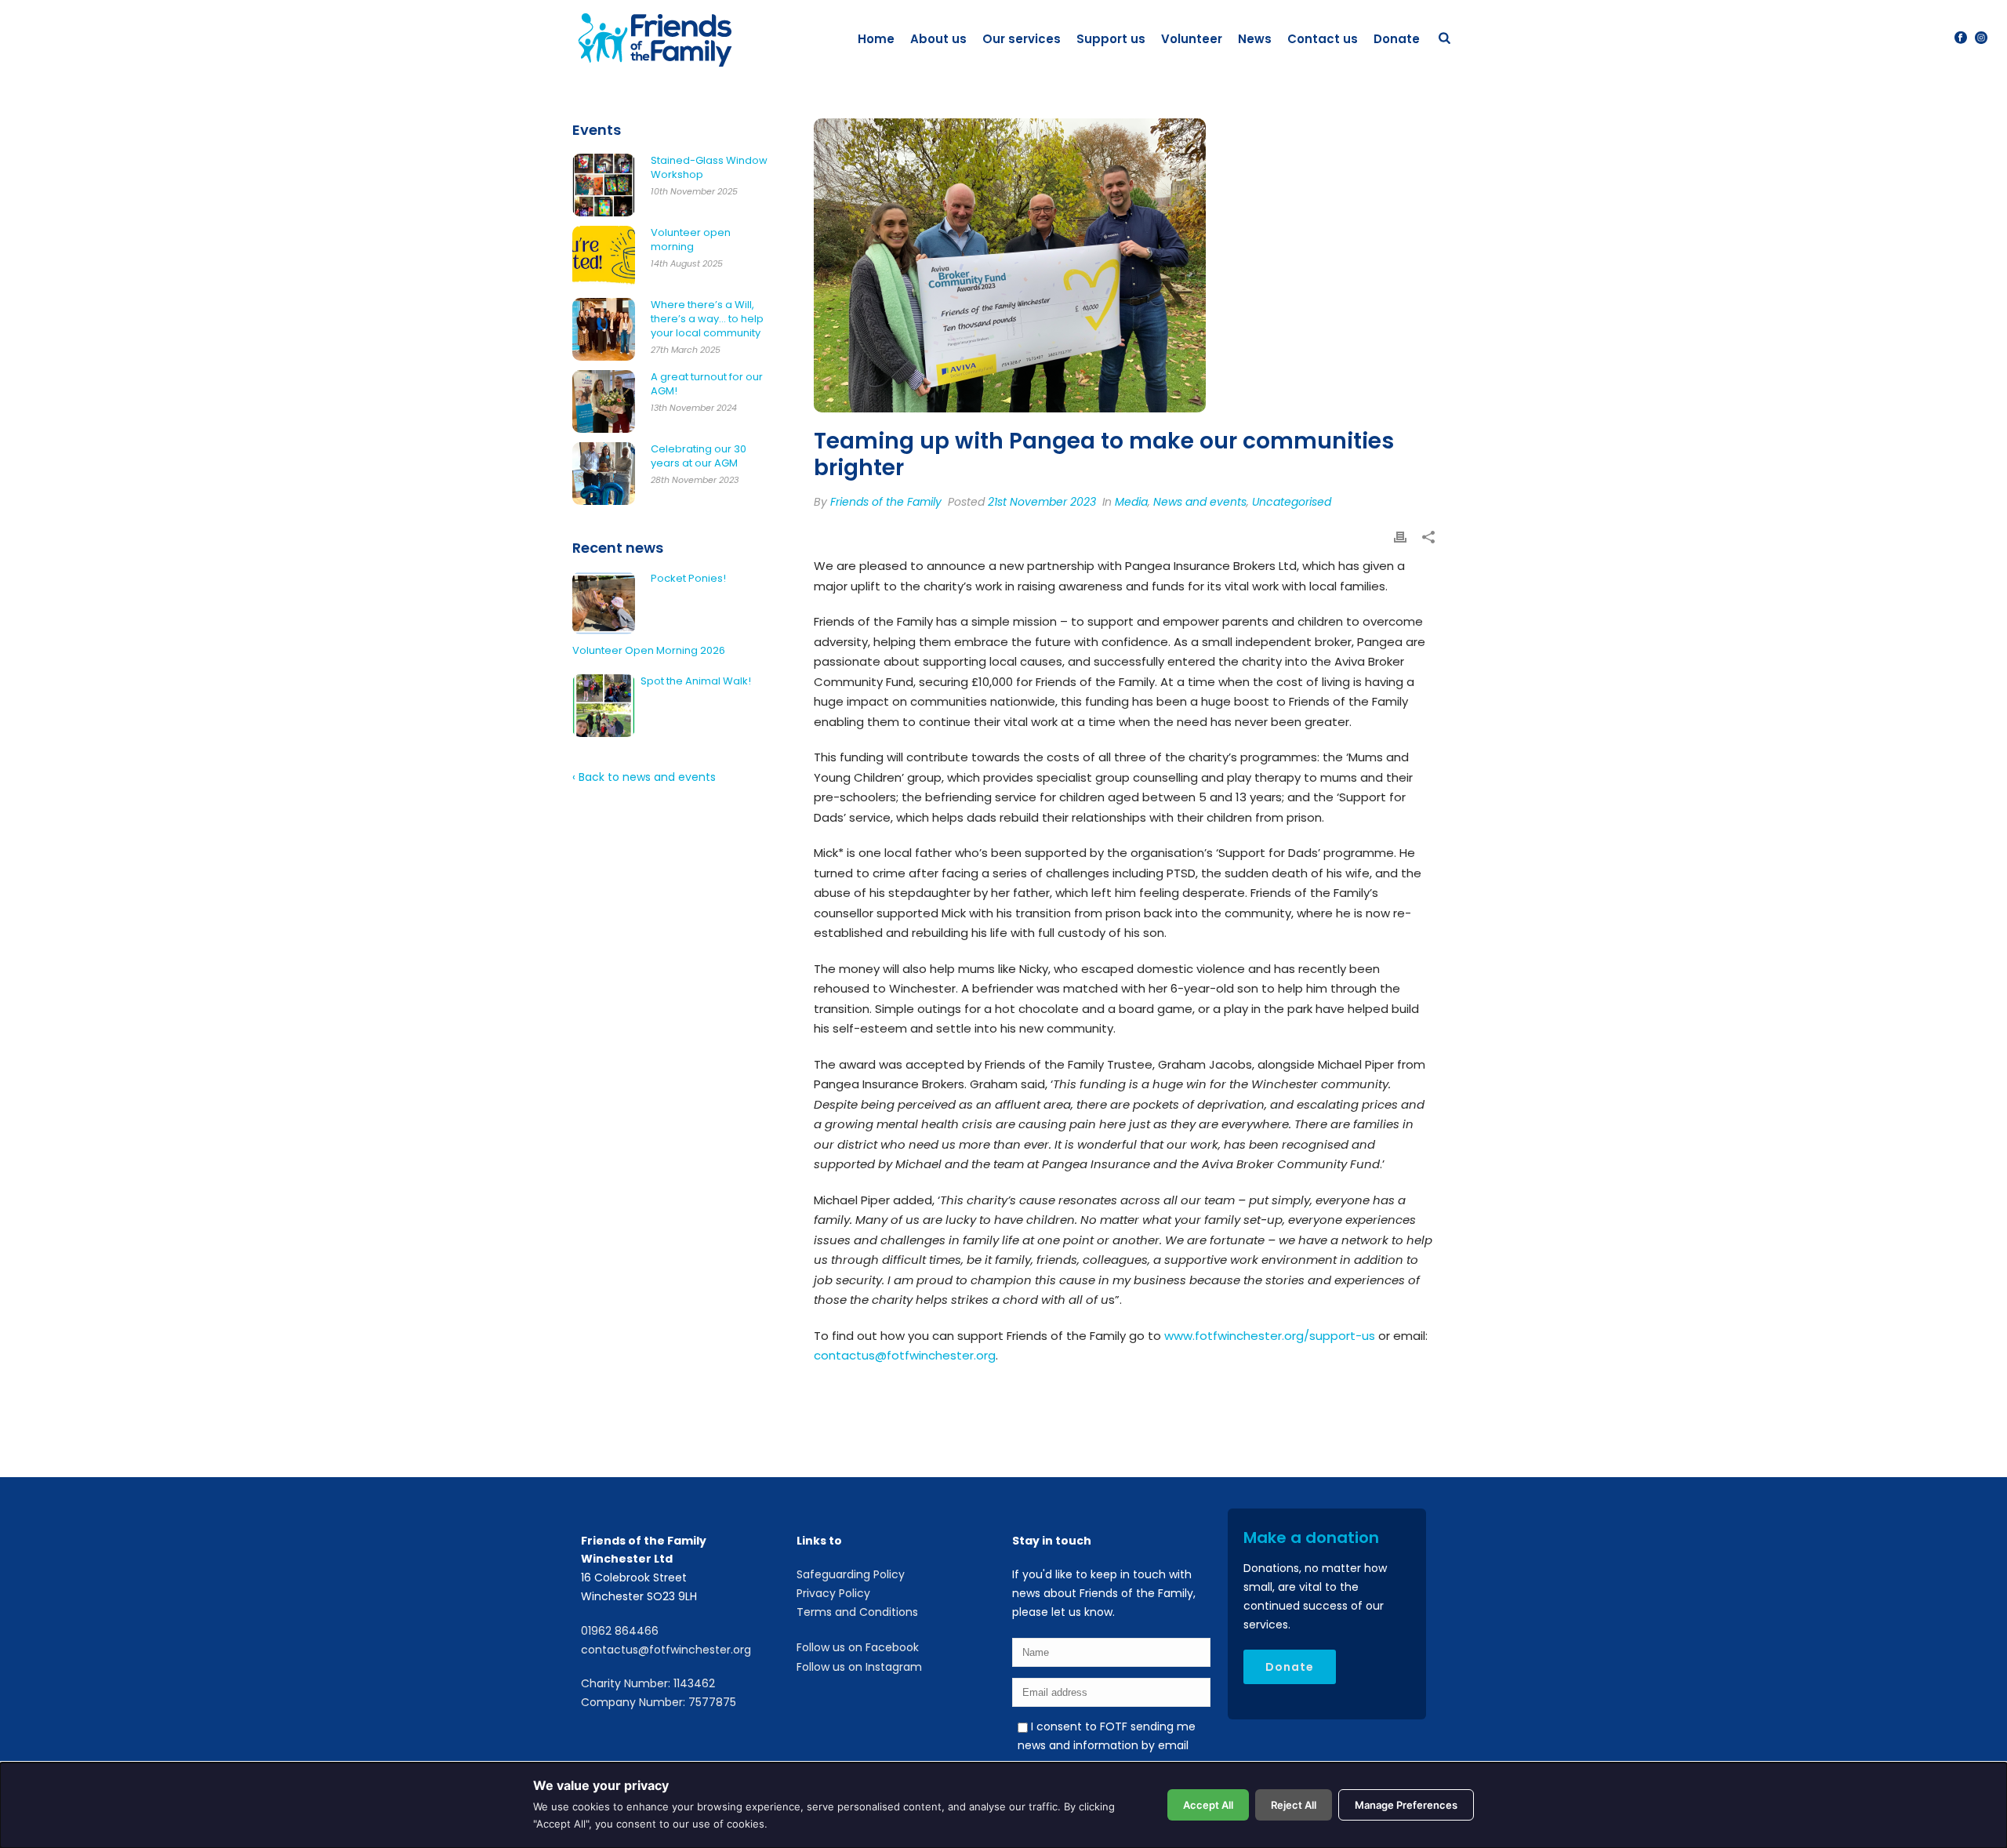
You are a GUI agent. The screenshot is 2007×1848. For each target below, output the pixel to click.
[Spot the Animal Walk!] (604, 706)
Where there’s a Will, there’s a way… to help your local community (707, 319)
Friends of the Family (886, 502)
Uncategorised (1292, 502)
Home (876, 39)
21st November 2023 (1042, 502)
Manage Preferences (1406, 1805)
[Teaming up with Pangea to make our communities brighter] (1124, 265)
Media (1131, 502)
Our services (1022, 39)
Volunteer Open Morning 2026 (649, 651)
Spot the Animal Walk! (696, 681)
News (1255, 39)
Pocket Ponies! (688, 579)
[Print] (1400, 539)
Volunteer (1192, 39)
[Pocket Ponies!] (604, 603)
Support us (1111, 39)
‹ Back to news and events (644, 777)
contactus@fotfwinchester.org (905, 1355)
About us (938, 39)
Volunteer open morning (691, 240)
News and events (1200, 502)
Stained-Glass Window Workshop (709, 168)
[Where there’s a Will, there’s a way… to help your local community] (604, 329)
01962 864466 (620, 1631)
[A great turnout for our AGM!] (604, 401)
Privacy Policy (833, 1593)
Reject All (1294, 1805)
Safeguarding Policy (851, 1574)
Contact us (1323, 39)
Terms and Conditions (857, 1612)
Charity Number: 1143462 (648, 1683)
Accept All (1208, 1805)
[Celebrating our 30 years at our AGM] (604, 474)
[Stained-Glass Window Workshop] (604, 185)
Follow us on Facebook (858, 1647)
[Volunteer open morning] (604, 257)
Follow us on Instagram (859, 1667)
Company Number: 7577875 (659, 1702)
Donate (1397, 39)
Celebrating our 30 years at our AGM (699, 456)
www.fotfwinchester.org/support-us (1270, 1336)
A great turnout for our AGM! (707, 384)
